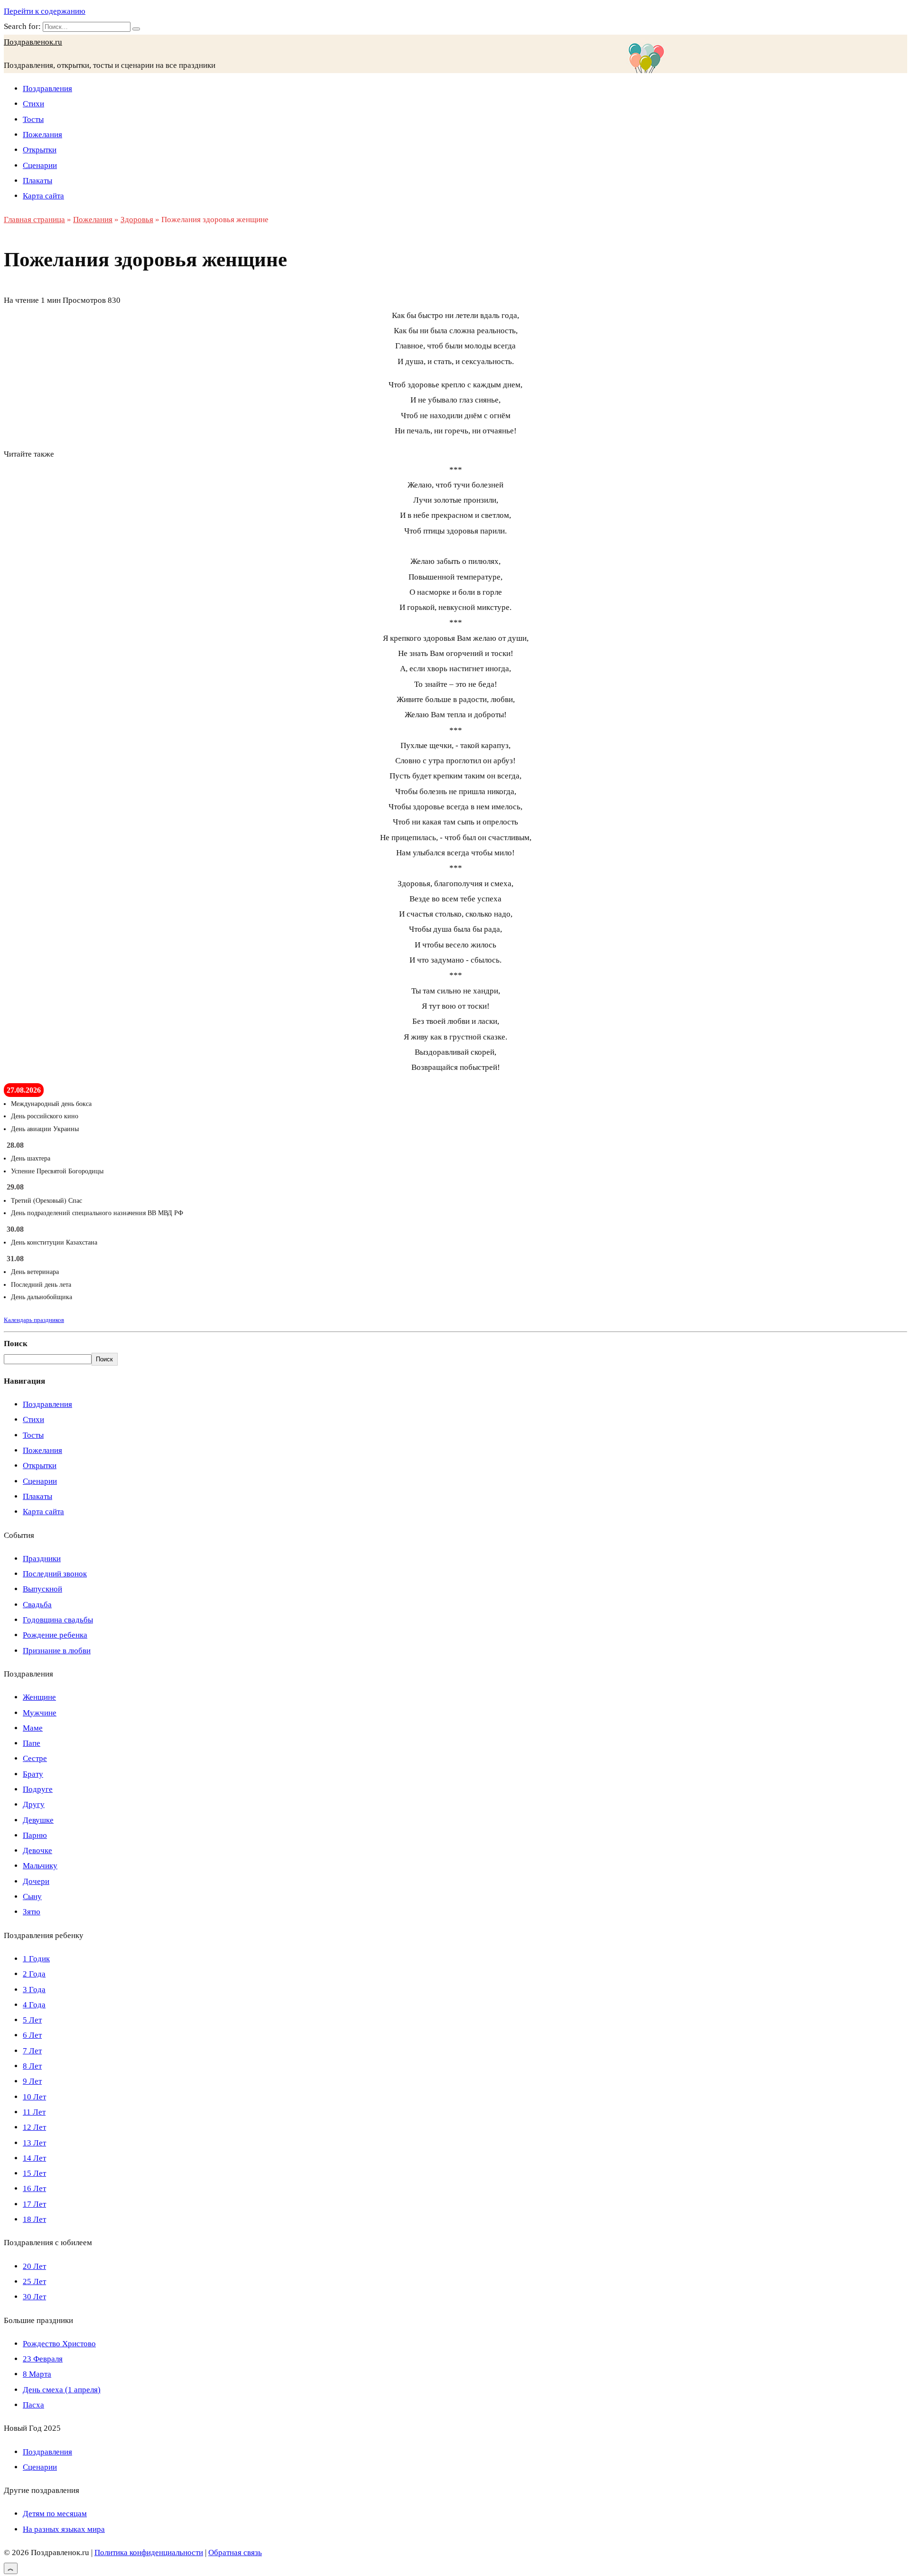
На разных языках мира (64, 2529)
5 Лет (32, 2020)
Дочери (36, 1881)
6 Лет (32, 2035)
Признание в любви (57, 1651)
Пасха (33, 2405)
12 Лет (34, 2127)
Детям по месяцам (55, 2514)
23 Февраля (43, 2359)
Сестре (35, 1758)
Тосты (33, 119)
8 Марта (37, 2374)
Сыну (32, 1897)
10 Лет (34, 2097)
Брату (33, 1774)
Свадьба (37, 1605)
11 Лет (34, 2112)
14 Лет (34, 2158)
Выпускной (42, 1589)
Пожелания (42, 135)
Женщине (39, 1697)
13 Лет (34, 2143)
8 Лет (32, 2066)
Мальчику (40, 1866)
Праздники (42, 1559)
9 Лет (32, 2081)
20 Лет (34, 2266)
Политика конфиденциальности (149, 2553)
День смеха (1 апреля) (62, 2390)
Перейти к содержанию (45, 11)
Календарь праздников (34, 1320)
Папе (32, 1743)
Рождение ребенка (55, 1635)
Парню (35, 1835)
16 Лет (34, 2188)
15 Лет (34, 2173)
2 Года (34, 1974)
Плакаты (37, 181)
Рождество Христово (59, 2344)
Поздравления (47, 89)
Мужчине (40, 1713)
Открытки (40, 150)
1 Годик (36, 1959)
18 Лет (34, 2219)
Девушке (38, 1820)
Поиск (16, 1344)
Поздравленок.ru (33, 42)
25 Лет (34, 2281)
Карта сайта (43, 196)
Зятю (32, 1912)
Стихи (33, 104)
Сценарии (40, 165)
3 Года (34, 1990)
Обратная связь (235, 2553)
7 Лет (32, 2051)
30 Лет (34, 2297)
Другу (34, 1804)
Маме (33, 1728)
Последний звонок (55, 1574)
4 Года (34, 2005)
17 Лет (34, 2204)
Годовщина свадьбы (58, 1620)
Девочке (37, 1850)
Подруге (38, 1789)
